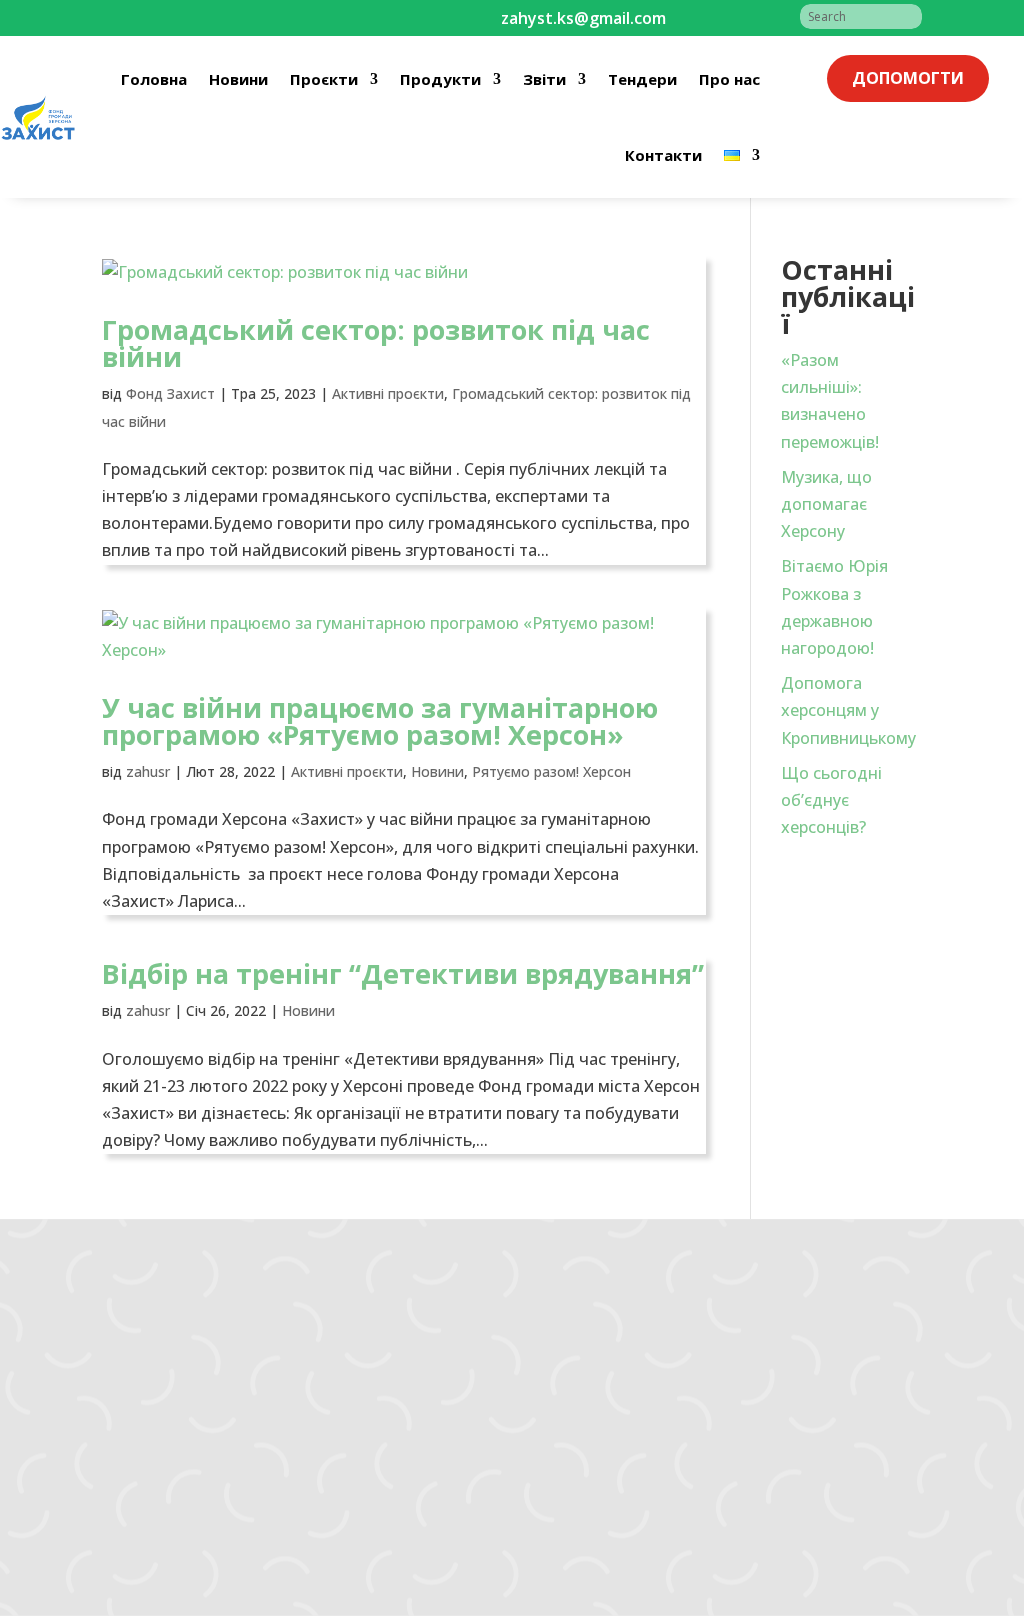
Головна (154, 79)
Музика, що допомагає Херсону (826, 504)
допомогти (908, 78)
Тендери (642, 79)
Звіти (544, 79)
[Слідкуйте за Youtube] (198, 18)
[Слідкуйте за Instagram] (158, 18)
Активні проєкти (388, 393)
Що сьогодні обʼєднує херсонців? (831, 800)
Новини (238, 79)
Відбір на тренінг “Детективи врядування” (403, 973)
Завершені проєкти (314, 1421)
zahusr (148, 771)
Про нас (729, 79)
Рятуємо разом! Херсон (551, 771)
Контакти (663, 155)
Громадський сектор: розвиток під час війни (376, 343)
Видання (274, 1447)
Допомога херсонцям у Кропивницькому (848, 710)
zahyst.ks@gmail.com (102, 1386)
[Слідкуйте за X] (238, 18)
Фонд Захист (170, 393)
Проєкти (324, 79)
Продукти (440, 79)
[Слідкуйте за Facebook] (118, 18)
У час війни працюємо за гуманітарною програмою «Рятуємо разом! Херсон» (380, 721)
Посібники (280, 1473)
